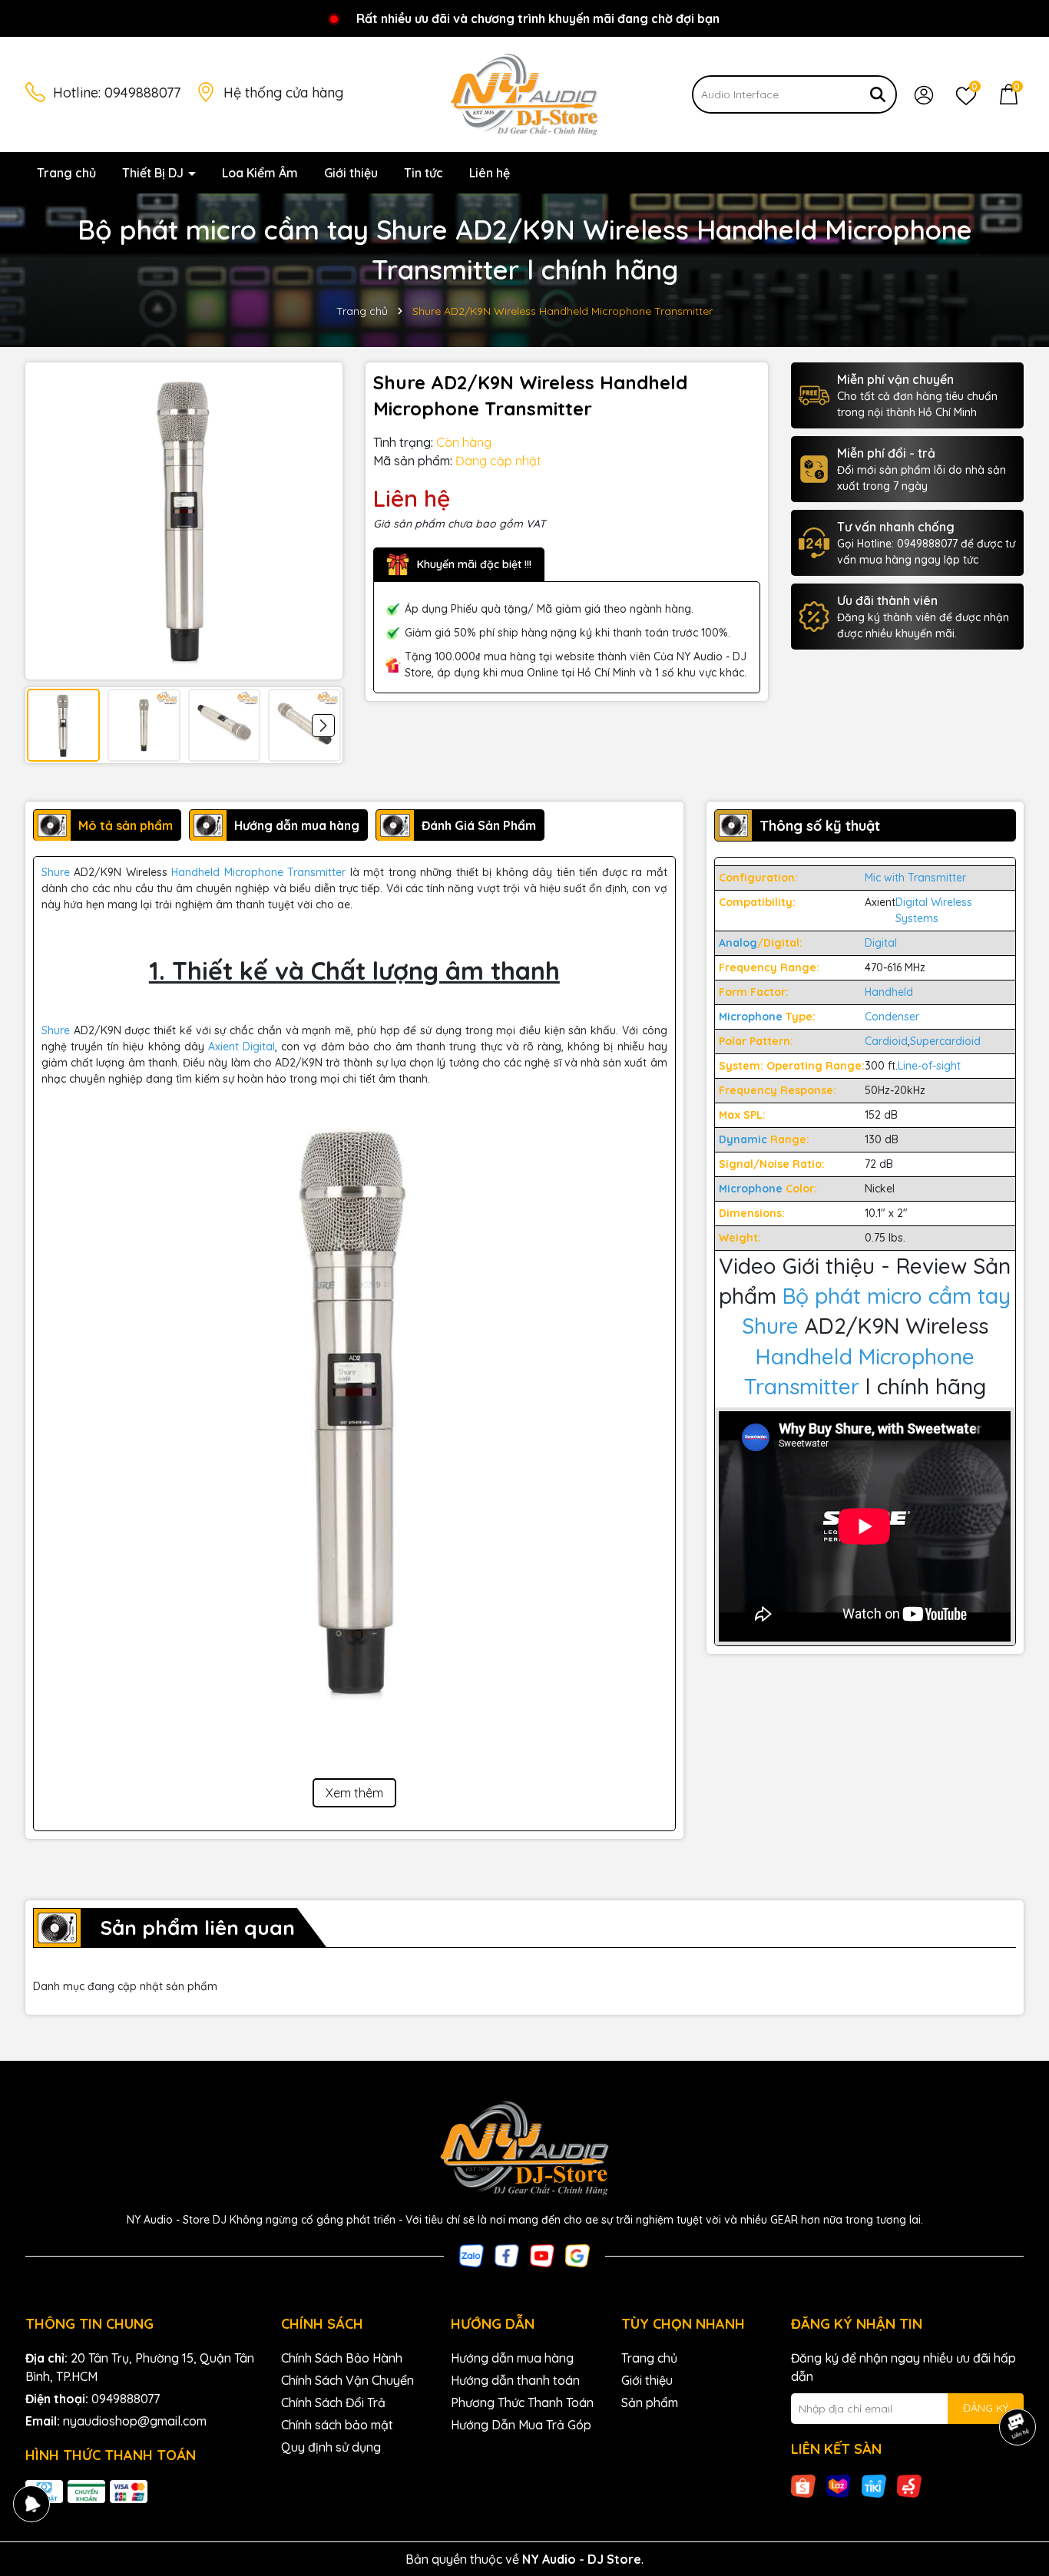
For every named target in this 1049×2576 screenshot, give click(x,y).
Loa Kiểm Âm (260, 173)
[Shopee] (803, 2485)
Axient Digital (242, 1047)
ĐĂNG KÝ (986, 2408)
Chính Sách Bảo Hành (342, 2358)
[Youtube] (542, 2254)
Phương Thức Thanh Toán (522, 2402)
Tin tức (424, 173)
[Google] (577, 2254)
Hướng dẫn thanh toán (515, 2380)
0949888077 (142, 93)
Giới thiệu (351, 173)
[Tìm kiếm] (878, 94)
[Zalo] (472, 2254)
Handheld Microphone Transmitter (258, 872)
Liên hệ (490, 173)
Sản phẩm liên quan (197, 1928)
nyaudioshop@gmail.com (135, 2421)
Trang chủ (66, 173)
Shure (56, 872)
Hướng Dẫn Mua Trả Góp (521, 2425)
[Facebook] (507, 2254)
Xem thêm (354, 1793)
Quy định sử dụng (331, 2447)
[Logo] (524, 94)
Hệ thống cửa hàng (283, 93)
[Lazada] (839, 2485)
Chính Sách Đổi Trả (333, 2402)
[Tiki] (874, 2485)
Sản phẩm (650, 2402)
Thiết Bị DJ (154, 173)
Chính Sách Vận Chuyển (347, 2380)
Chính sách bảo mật (337, 2425)
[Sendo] (909, 2485)
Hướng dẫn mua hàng (512, 2358)
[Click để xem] (184, 521)
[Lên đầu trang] (1018, 2484)
